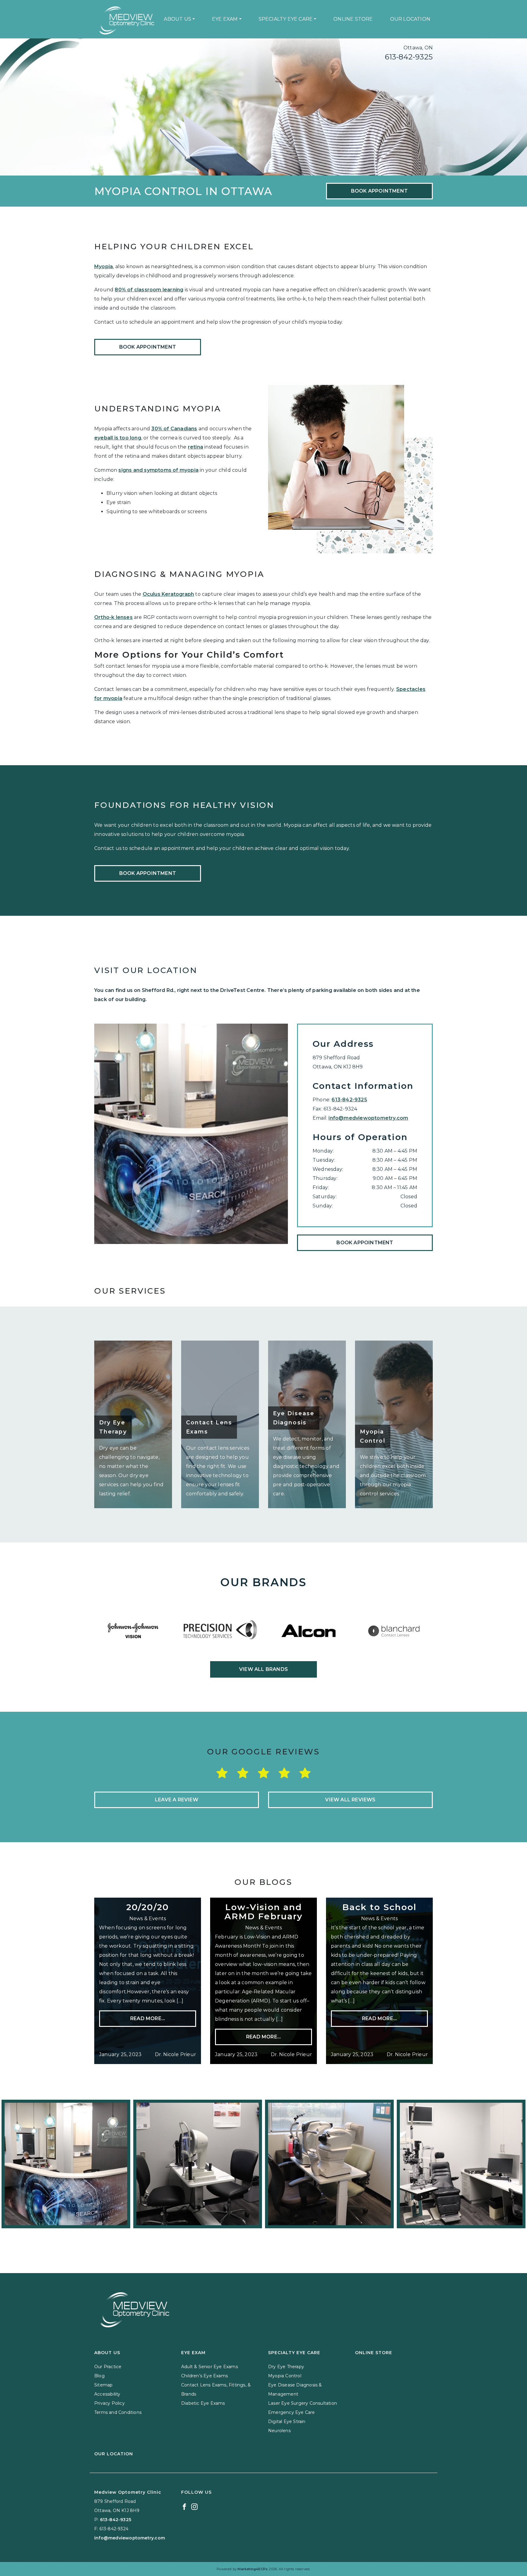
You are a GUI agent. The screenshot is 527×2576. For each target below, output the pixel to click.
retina (195, 447)
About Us (177, 19)
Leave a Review (177, 1800)
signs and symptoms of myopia (158, 470)
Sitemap (103, 2385)
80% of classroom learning (149, 290)
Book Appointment (379, 191)
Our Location (410, 19)
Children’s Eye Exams (204, 2376)
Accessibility (107, 2394)
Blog (99, 2376)
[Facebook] (184, 2506)
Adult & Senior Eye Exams (210, 2367)
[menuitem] (179, 19)
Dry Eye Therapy (286, 2367)
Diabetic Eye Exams (203, 2403)
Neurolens (279, 2431)
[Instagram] (194, 2506)
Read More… (148, 2018)
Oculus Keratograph (168, 594)
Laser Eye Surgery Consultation (303, 2403)
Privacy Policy (109, 2403)
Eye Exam (225, 19)
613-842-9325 (409, 57)
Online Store (353, 19)
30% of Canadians (174, 429)
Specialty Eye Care (286, 19)
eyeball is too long (118, 438)
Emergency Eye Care (292, 2412)
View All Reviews (350, 1800)
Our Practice (108, 2367)
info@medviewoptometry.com (368, 1118)
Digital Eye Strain (287, 2421)
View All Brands (263, 1669)
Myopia (104, 266)
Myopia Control (285, 2376)
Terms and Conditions (118, 2412)
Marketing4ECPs (253, 2569)
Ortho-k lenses (113, 617)
